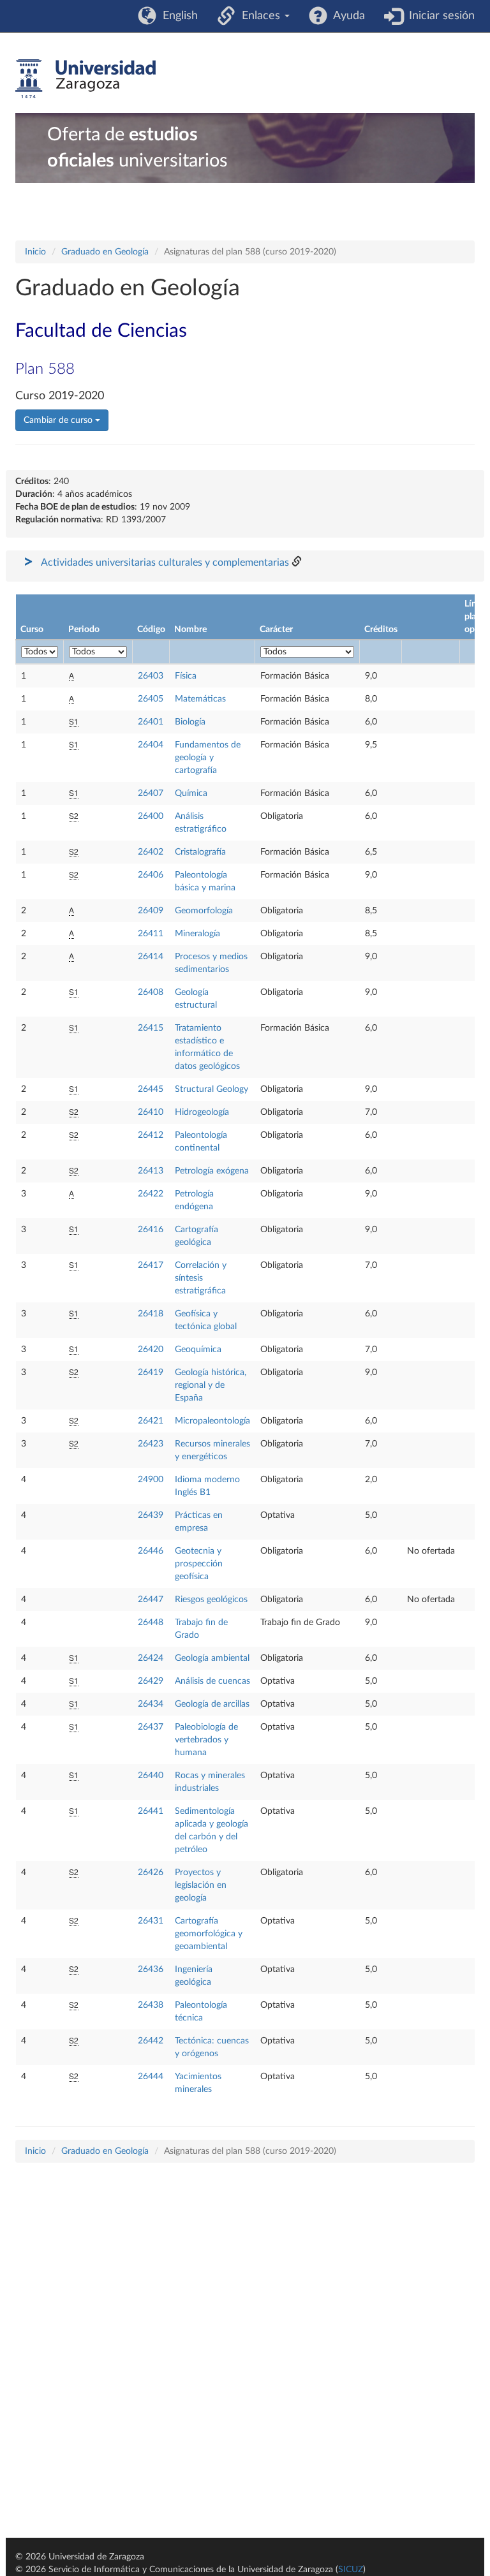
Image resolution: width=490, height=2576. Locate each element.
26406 (151, 875)
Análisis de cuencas (212, 1681)
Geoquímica (198, 1350)
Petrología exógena (212, 1171)
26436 (151, 1969)
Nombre (190, 629)
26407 (151, 793)
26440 (151, 1776)
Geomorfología (204, 911)
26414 (151, 957)
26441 (151, 1811)
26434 (151, 1704)
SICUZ (351, 2570)
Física (186, 676)
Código (151, 629)
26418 (151, 1314)
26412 (151, 1135)
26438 (151, 2005)
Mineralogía (197, 934)
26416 (151, 1230)
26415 (151, 1028)
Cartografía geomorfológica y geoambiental (209, 1934)
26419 (151, 1373)
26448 (151, 1623)
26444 (151, 2077)
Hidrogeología (202, 1112)
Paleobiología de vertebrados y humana (206, 1740)
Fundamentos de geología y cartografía (208, 758)
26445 (151, 1089)
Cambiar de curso (59, 420)
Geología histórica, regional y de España (211, 1385)
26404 (151, 745)
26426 (151, 1873)
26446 (151, 1551)
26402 (151, 852)
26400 (151, 816)
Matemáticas (200, 699)
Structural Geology (212, 1089)
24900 (151, 1480)
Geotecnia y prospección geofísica (199, 1564)
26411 (151, 934)
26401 (151, 722)
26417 (151, 1265)
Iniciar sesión (439, 16)
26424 (151, 1658)
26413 (151, 1171)
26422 (151, 1194)
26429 (151, 1681)
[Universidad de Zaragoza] (85, 79)
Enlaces (259, 16)
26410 (151, 1112)
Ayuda (346, 16)
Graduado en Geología (105, 252)
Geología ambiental (212, 1658)
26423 (151, 1444)
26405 (151, 699)
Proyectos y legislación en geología (201, 1885)
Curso (32, 629)
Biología (190, 722)
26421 (151, 1421)
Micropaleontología (212, 1421)
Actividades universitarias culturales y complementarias (165, 563)
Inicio (35, 252)
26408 (151, 992)
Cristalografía (200, 852)
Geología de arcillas (212, 1704)
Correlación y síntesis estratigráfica (201, 1278)
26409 (151, 911)
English (177, 16)
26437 (151, 1727)
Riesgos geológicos (211, 1600)
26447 (151, 1600)
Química (191, 793)
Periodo (84, 629)
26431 (151, 1921)
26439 (151, 1515)
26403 (151, 676)
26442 (151, 2041)
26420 (151, 1350)
